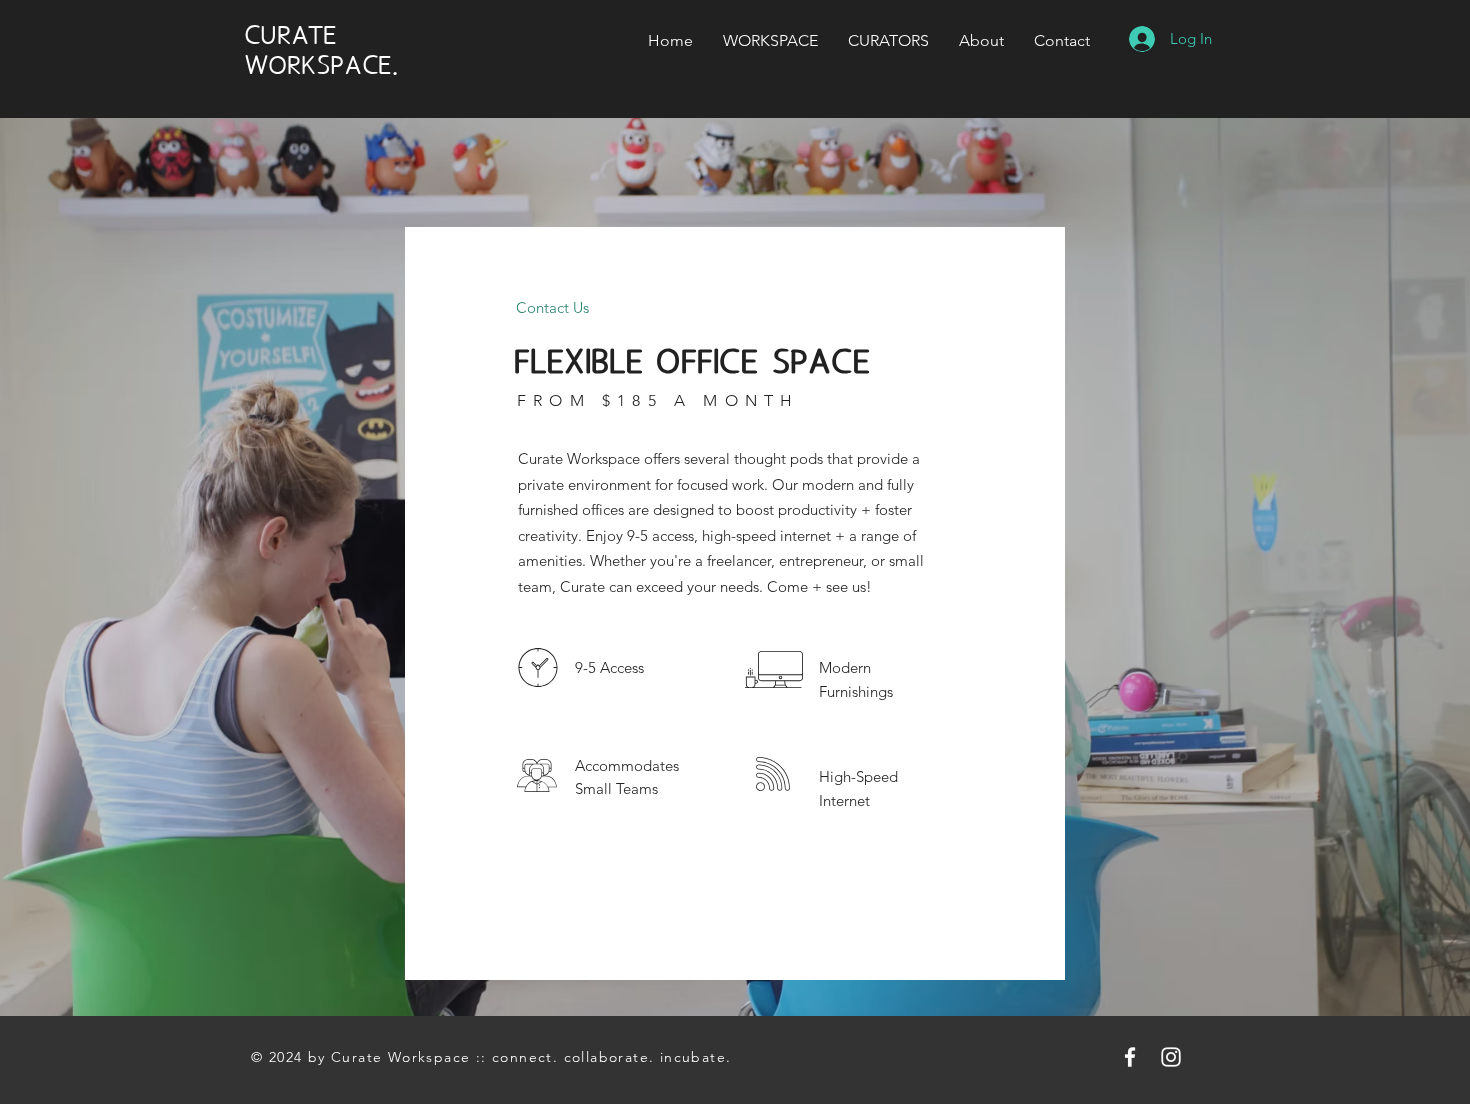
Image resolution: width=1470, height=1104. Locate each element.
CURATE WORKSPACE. (321, 50)
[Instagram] (1171, 1057)
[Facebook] (1130, 1057)
